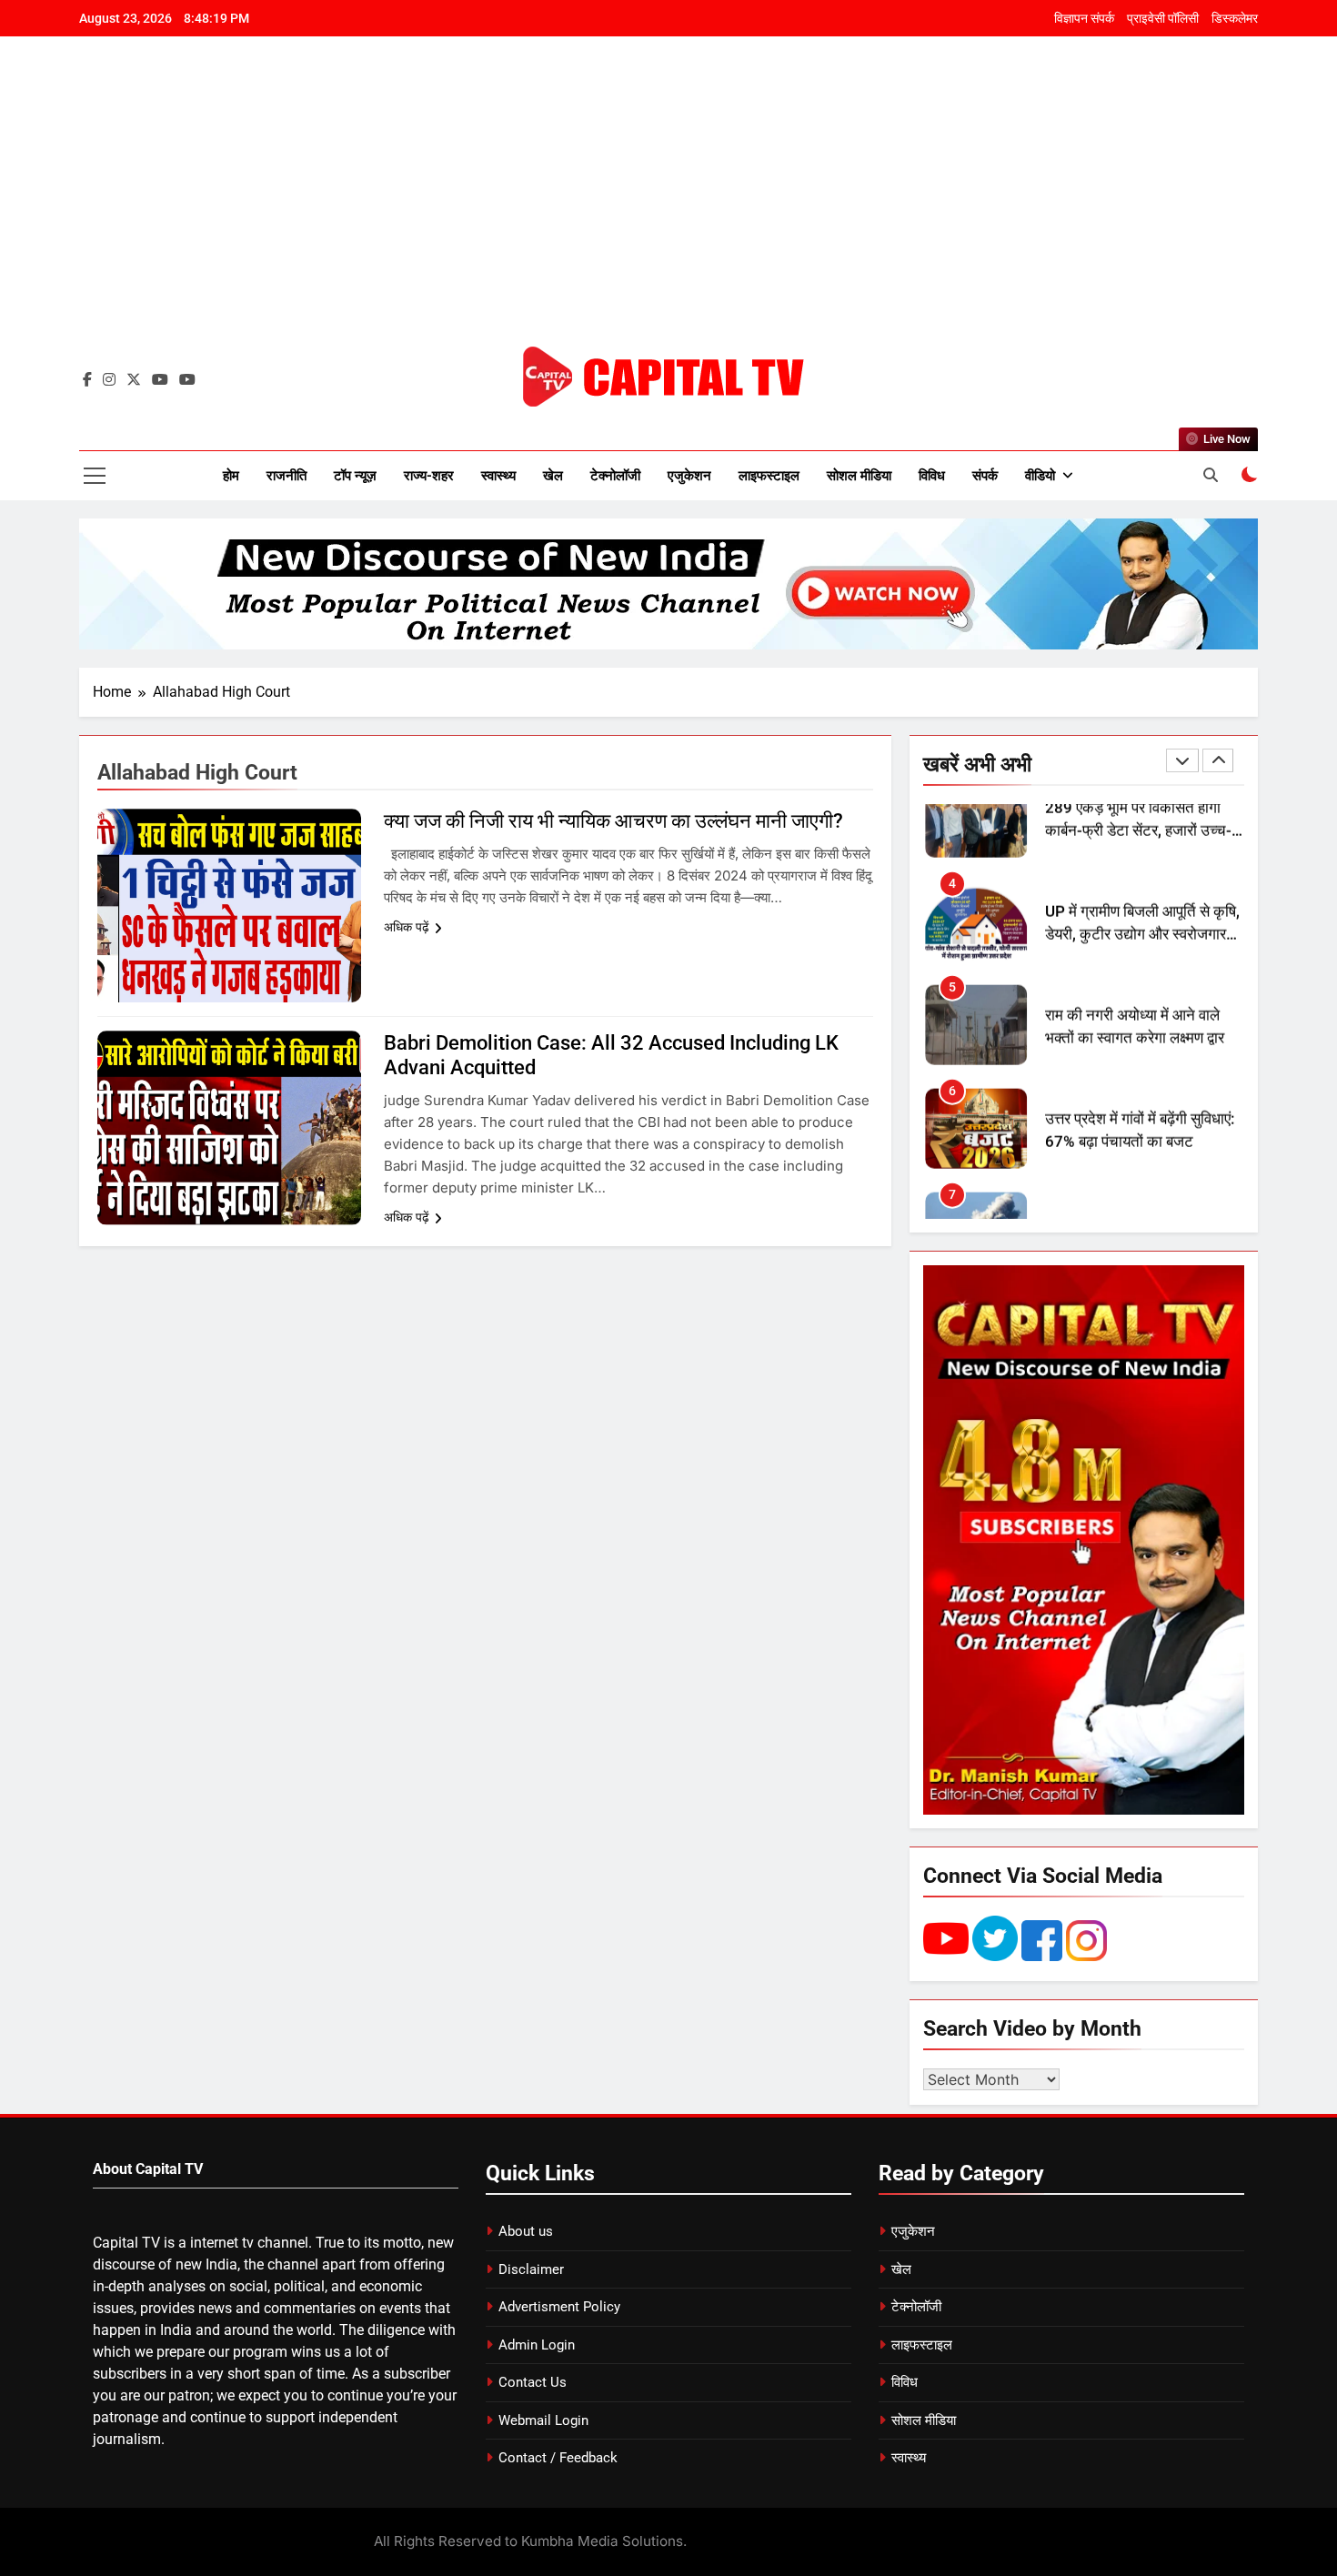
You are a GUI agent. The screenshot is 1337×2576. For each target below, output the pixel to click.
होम (231, 476)
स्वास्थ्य (498, 476)
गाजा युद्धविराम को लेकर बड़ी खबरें (1136, 1168)
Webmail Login (543, 2420)
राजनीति (286, 476)
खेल (553, 476)
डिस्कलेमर (1235, 18)
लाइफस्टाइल (769, 476)
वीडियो (1040, 476)
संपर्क (985, 476)
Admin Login (537, 2345)
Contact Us (533, 2382)
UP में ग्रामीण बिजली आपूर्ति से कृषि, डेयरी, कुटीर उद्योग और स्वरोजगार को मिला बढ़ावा (1142, 869)
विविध (932, 476)
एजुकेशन (689, 476)
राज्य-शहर (429, 476)
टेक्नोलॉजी (615, 476)
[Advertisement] (668, 205)
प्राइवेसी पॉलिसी (1163, 18)
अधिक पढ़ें (407, 927)
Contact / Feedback (558, 2458)
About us (526, 2231)
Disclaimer (531, 2269)
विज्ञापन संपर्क (1084, 18)
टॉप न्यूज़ (355, 476)
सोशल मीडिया (859, 476)
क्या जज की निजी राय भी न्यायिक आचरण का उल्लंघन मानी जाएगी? (613, 821)
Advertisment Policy (559, 2307)
